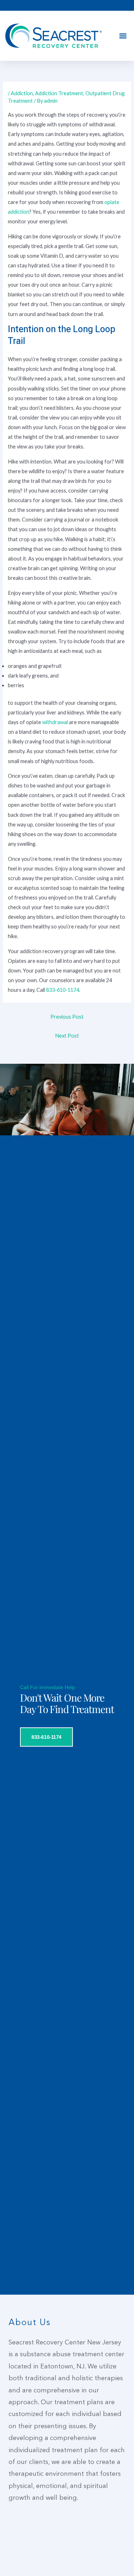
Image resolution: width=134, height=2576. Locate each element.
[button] (123, 36)
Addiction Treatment (59, 93)
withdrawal (56, 722)
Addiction (22, 93)
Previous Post (67, 1017)
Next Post (67, 1036)
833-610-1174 (63, 990)
